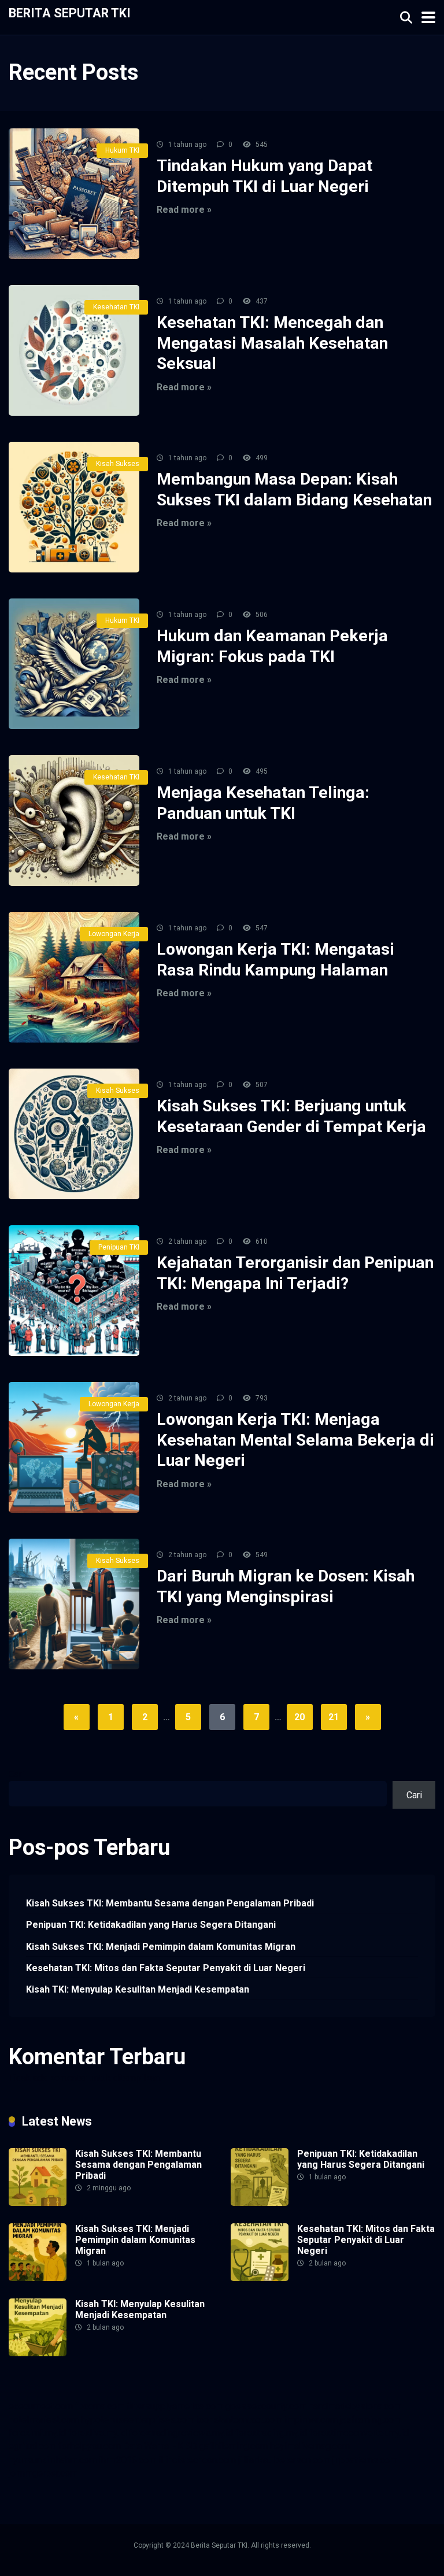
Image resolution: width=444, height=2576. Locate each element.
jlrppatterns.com (365, 2460)
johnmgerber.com (43, 2473)
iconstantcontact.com (239, 2420)
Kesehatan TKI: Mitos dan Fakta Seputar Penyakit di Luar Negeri (166, 1968)
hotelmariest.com (44, 2420)
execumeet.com (41, 2406)
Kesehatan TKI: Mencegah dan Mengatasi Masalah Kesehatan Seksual (272, 343)
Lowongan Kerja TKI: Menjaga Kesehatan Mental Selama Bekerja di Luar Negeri (295, 1440)
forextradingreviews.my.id (181, 2433)
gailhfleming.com (234, 2446)
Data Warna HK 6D (160, 2446)
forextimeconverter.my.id (359, 2433)
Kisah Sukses (118, 464)
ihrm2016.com (127, 2460)
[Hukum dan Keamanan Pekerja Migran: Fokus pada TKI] (74, 664)
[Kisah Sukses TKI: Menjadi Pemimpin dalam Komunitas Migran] (38, 2278)
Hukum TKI (122, 150)
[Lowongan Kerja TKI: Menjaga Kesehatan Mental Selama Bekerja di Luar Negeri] (74, 1447)
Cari (16, 1774)
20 (299, 1717)
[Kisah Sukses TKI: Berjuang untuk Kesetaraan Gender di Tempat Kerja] (74, 1134)
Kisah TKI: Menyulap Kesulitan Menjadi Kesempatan (138, 1989)
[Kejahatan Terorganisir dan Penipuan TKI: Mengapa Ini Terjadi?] (74, 1291)
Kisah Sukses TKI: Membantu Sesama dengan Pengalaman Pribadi (170, 1903)
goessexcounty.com (266, 2406)
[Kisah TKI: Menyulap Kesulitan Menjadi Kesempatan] (38, 2353)
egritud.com (32, 2446)
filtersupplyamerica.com (175, 2406)
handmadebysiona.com (355, 2406)
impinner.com (311, 2420)
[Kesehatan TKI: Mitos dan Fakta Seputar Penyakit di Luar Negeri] (260, 2278)
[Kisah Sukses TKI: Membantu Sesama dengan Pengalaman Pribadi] (38, 2203)
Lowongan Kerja (114, 934)
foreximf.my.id (37, 2433)
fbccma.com (100, 2406)
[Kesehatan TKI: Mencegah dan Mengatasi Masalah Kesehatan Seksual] (74, 350)
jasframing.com (371, 2420)
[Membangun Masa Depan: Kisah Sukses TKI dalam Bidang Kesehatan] (74, 507)
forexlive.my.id (97, 2433)
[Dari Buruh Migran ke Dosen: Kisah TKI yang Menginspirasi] (74, 1604)
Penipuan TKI (119, 1247)
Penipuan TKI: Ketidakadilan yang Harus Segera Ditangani (151, 1925)
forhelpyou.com (90, 2446)
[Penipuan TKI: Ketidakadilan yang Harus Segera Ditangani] (260, 2203)
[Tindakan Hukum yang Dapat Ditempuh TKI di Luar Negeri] (74, 194)
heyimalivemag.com (310, 2446)
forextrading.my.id (271, 2433)
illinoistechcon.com (197, 2460)
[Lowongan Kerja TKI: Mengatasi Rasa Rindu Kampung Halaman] (74, 977)
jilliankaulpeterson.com (284, 2460)
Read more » (184, 210)
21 (334, 1717)
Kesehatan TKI (116, 307)
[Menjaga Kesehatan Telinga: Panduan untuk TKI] (74, 821)
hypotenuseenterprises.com (138, 2420)
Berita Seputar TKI (70, 12)
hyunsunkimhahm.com (53, 2460)
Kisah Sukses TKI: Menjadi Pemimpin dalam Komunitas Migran (161, 1947)
